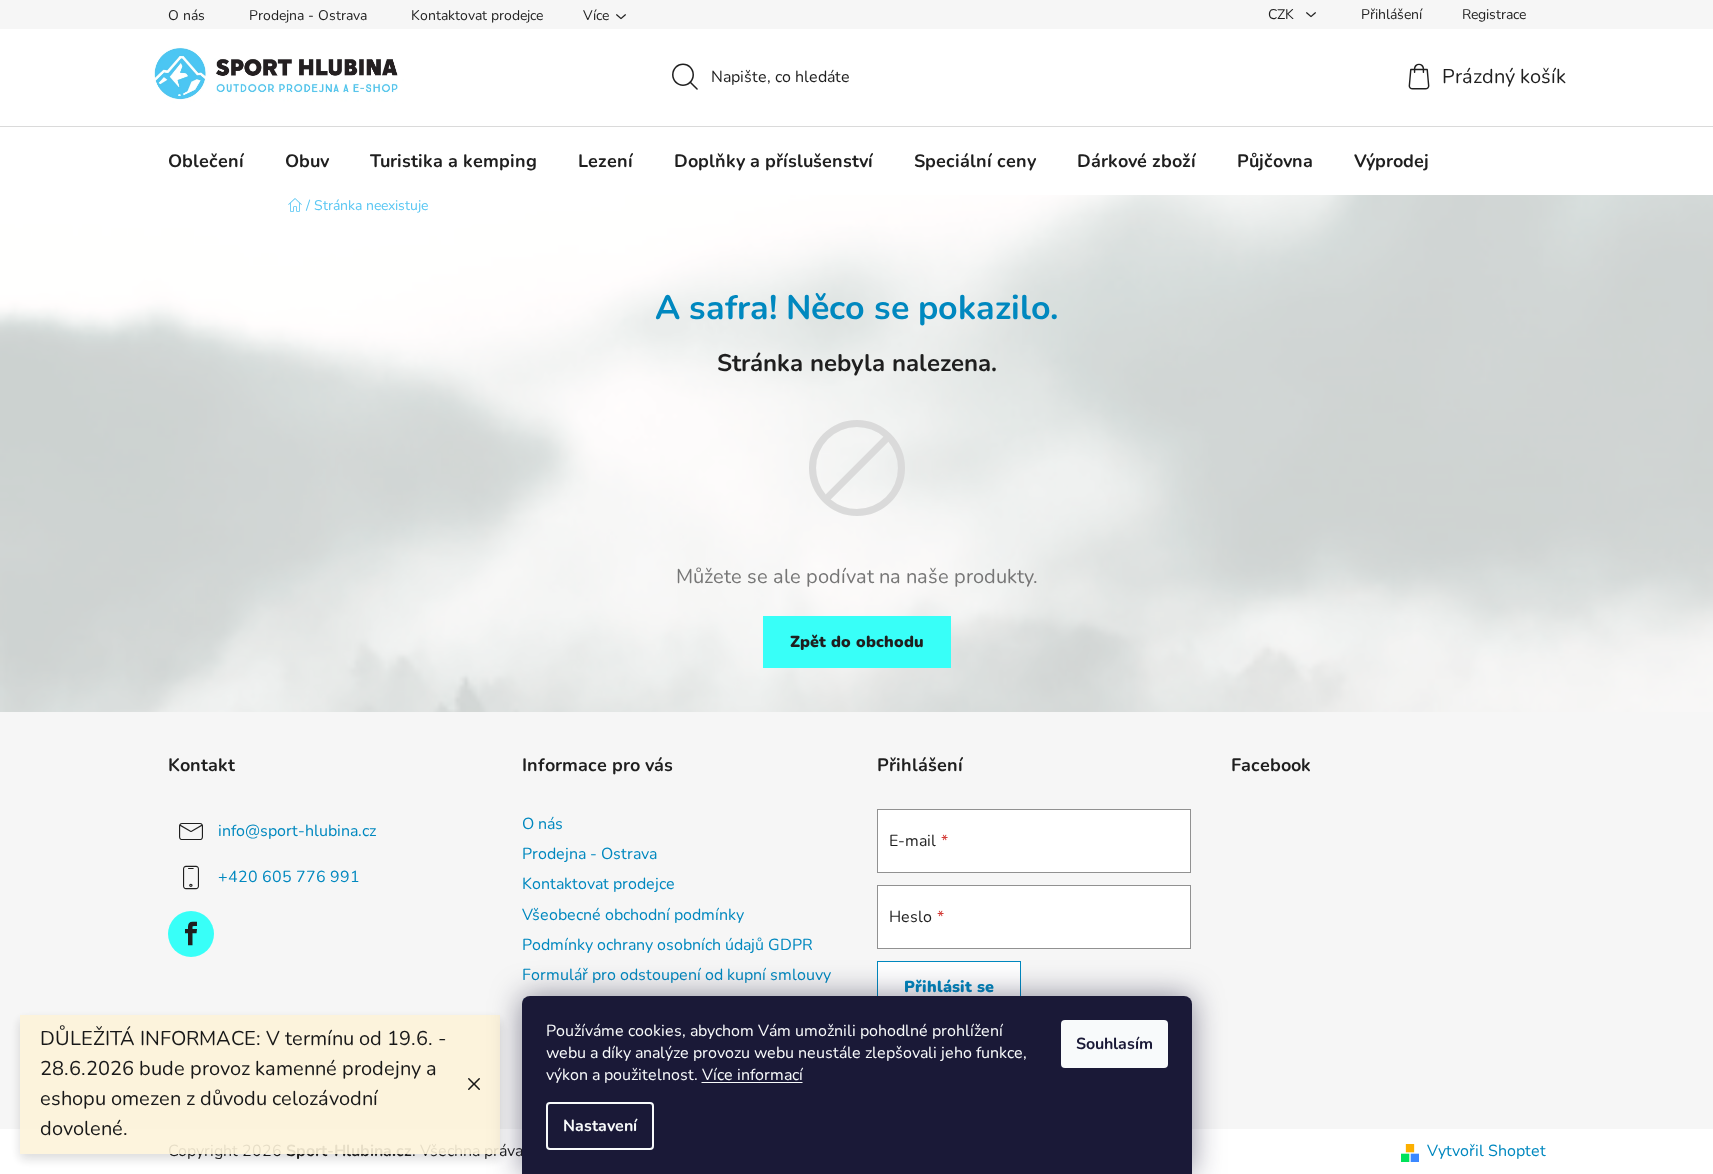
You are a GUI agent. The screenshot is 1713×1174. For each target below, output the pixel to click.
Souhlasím (1114, 1044)
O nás (186, 15)
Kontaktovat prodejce (477, 15)
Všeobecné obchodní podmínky (633, 915)
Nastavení (600, 1126)
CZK (1283, 14)
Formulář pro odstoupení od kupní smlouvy (676, 975)
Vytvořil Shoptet (1486, 1151)
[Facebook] (191, 934)
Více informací (752, 1075)
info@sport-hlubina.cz (297, 831)
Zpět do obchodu (857, 642)
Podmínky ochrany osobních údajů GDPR (667, 945)
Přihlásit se (949, 987)
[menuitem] (206, 161)
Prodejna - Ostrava (308, 15)
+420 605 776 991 (289, 877)
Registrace (1494, 14)
